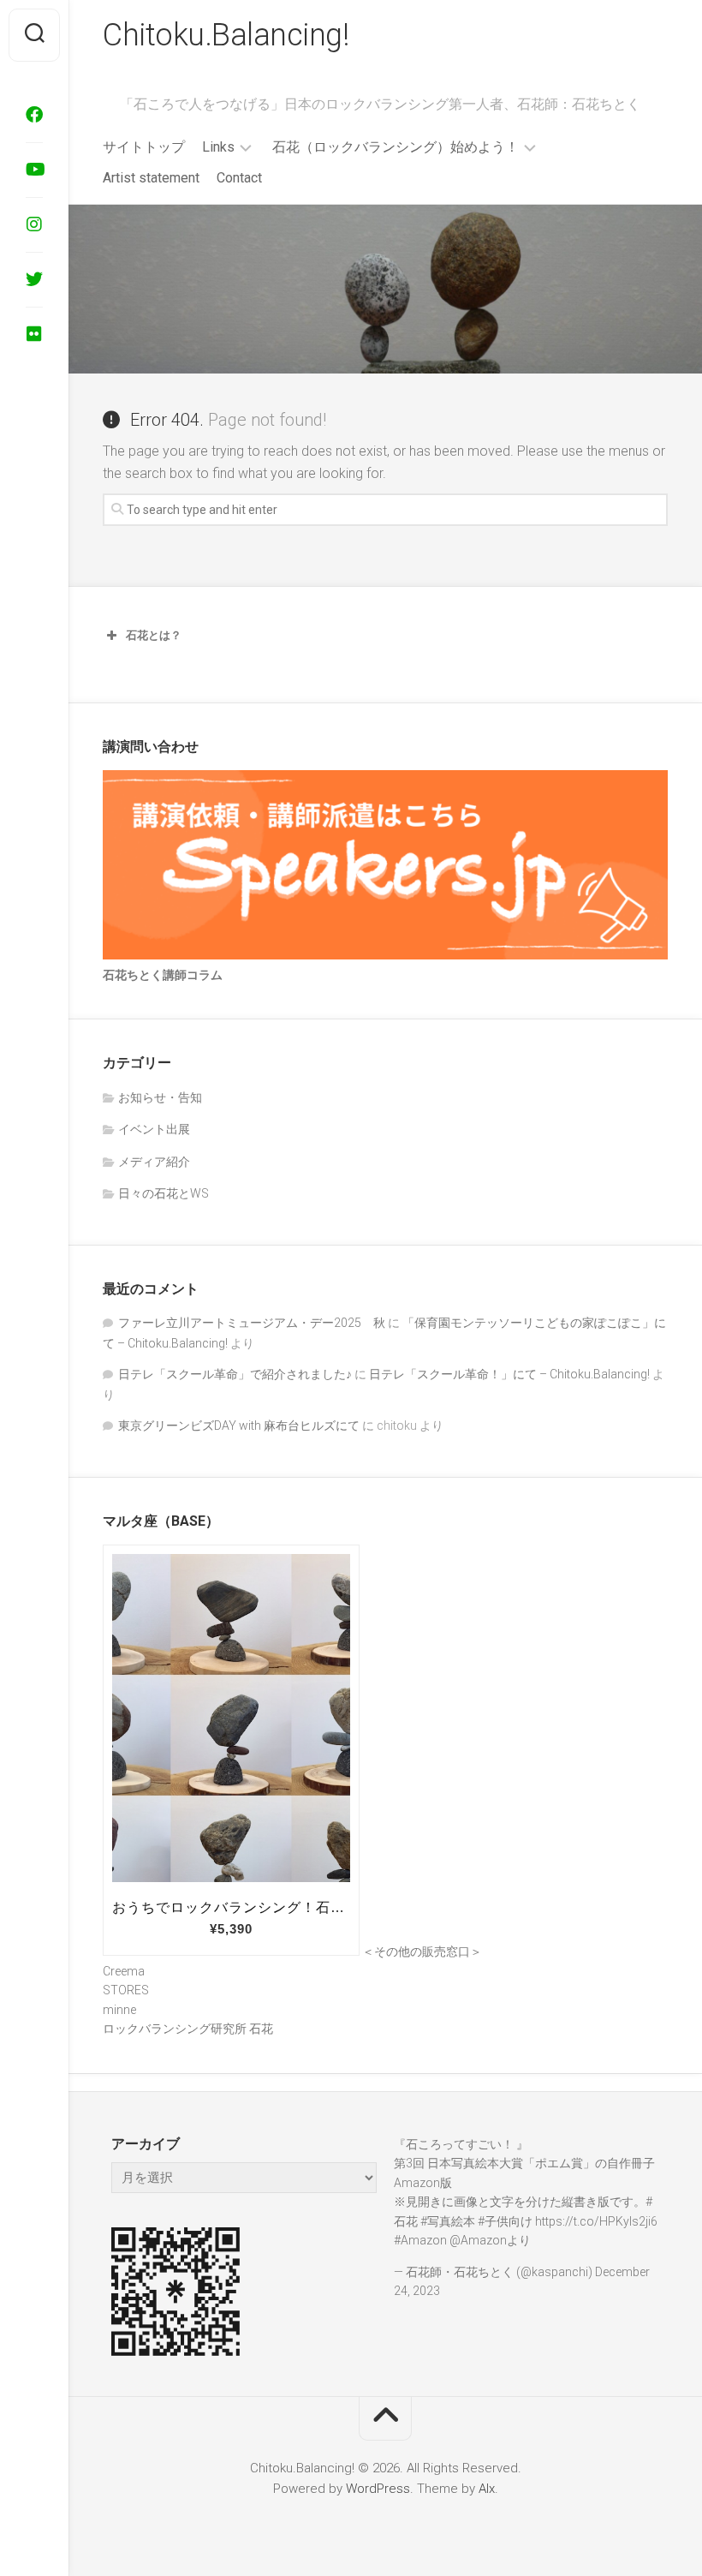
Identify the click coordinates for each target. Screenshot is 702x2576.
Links (218, 147)
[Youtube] (34, 170)
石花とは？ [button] (154, 635)
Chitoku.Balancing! (226, 35)
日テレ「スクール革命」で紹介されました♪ (235, 1374)
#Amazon (420, 2240)
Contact (239, 178)
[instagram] (34, 224)
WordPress (378, 2489)
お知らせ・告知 (160, 1097)
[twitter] (34, 279)
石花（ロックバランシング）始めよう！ (396, 147)
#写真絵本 (448, 2221)
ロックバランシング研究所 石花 (188, 2029)
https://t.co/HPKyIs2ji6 (596, 2221)
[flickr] (34, 334)
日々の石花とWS (164, 1193)
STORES (126, 1990)
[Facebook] (34, 115)
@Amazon (478, 2240)
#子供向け (505, 2221)
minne (119, 2010)
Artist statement (151, 178)
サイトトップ (144, 147)
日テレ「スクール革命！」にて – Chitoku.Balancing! (509, 1374)
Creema (124, 1971)
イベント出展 (154, 1129)
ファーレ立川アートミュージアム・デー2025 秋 (252, 1323)
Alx (487, 2489)
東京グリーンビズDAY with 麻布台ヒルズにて (239, 1425)
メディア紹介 (154, 1162)
